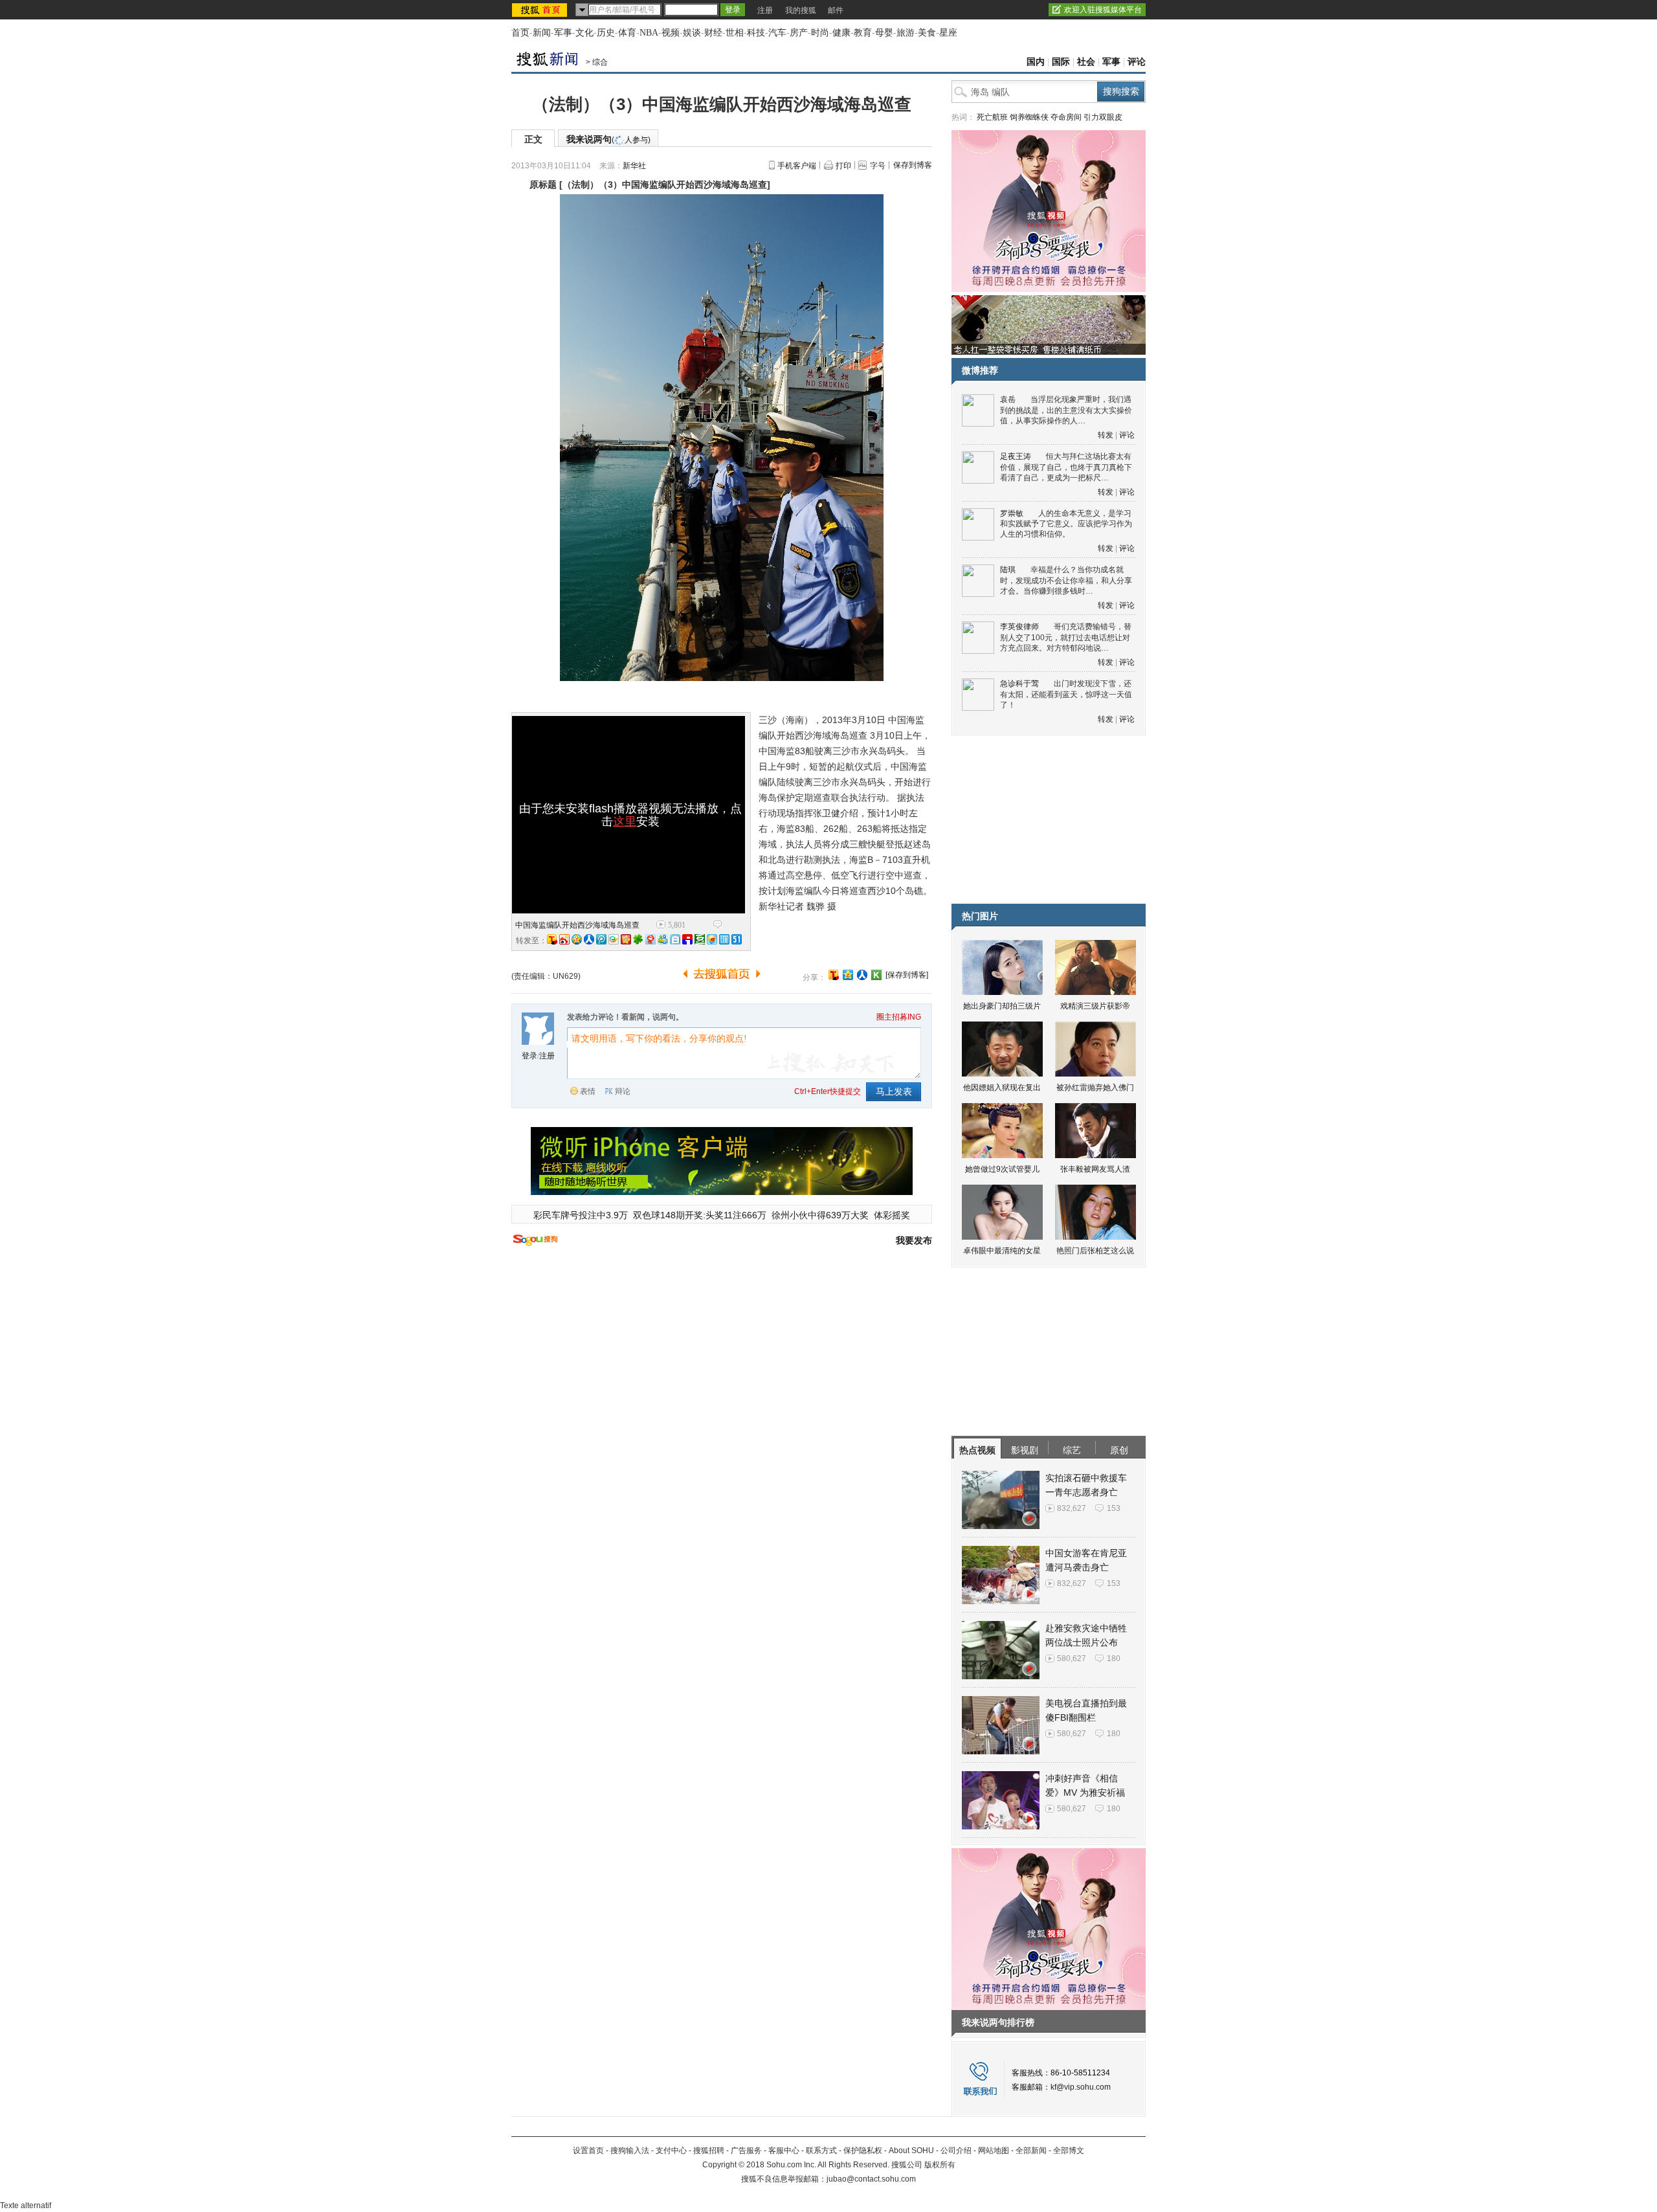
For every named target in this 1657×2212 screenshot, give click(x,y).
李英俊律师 (1019, 627)
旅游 (906, 33)
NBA (649, 33)
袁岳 (1008, 399)
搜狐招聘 (709, 2151)
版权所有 (940, 2165)
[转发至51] (737, 939)
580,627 (1072, 1659)
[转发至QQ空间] (577, 939)
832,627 (1072, 1508)
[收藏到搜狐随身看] (876, 975)
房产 (799, 33)
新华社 (634, 166)
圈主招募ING (899, 1017)
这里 (625, 821)
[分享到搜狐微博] (834, 975)
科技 (756, 33)
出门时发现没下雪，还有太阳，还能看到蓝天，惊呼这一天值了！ (1066, 694)
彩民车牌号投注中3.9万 (581, 1215)
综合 (600, 62)
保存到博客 (913, 165)
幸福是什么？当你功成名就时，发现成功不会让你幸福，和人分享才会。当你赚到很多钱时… (1066, 580)
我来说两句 (608, 139)
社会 (1086, 62)
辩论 (623, 1091)
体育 (627, 33)
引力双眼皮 (1103, 117)
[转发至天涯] (724, 939)
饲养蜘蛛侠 (1029, 117)
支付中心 (671, 2151)
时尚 (820, 33)
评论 (1137, 62)
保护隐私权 (863, 2151)
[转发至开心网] (626, 939)
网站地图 (994, 2151)
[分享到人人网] (862, 975)
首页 (520, 33)
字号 (878, 166)
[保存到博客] (907, 975)
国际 (1061, 62)
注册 (765, 10)
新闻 (542, 33)
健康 (841, 33)
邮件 (836, 10)
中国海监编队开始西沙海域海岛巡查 (577, 925)
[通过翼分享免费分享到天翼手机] (614, 939)
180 (1114, 1659)
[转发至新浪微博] (564, 939)
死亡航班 (992, 117)
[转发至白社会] (675, 939)
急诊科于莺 (1019, 684)
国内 (1036, 62)
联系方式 (821, 2151)
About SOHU (911, 2151)
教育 (863, 33)
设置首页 (588, 2151)
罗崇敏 (1012, 513)
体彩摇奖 (892, 1215)
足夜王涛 (1016, 456)
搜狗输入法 (630, 2151)
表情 (588, 1091)
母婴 (884, 33)
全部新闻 (1031, 2151)
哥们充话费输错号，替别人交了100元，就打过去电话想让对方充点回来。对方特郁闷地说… (1066, 637)
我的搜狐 (801, 10)
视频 (671, 33)
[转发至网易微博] (651, 939)
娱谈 (692, 33)
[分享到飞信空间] (712, 939)
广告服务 (746, 2151)
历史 (606, 33)
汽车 (777, 33)
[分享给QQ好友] (848, 975)
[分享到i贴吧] (687, 939)
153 (1114, 1508)
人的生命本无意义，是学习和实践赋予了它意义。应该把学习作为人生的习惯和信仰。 (1066, 524)
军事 (563, 33)
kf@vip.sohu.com (1081, 2087)
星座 (948, 33)
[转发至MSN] (663, 939)
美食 (927, 33)
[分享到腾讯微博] (601, 939)
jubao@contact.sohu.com (871, 2179)
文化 (584, 33)
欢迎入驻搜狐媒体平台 (1103, 10)
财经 (713, 33)
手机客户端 (797, 166)
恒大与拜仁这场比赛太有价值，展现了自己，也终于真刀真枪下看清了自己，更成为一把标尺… (1066, 467)
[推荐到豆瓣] (700, 939)
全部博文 (1069, 2151)
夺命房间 (1066, 117)
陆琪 (1008, 570)
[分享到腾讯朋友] (638, 939)
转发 (1106, 435)
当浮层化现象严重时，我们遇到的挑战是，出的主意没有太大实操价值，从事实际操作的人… (1066, 410)
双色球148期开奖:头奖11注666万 (700, 1215)
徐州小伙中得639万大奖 (820, 1215)
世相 (735, 33)
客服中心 (784, 2151)
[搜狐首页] (541, 10)
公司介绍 (956, 2151)
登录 (529, 1056)
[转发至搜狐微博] (552, 939)
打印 (843, 166)
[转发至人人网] (589, 939)
